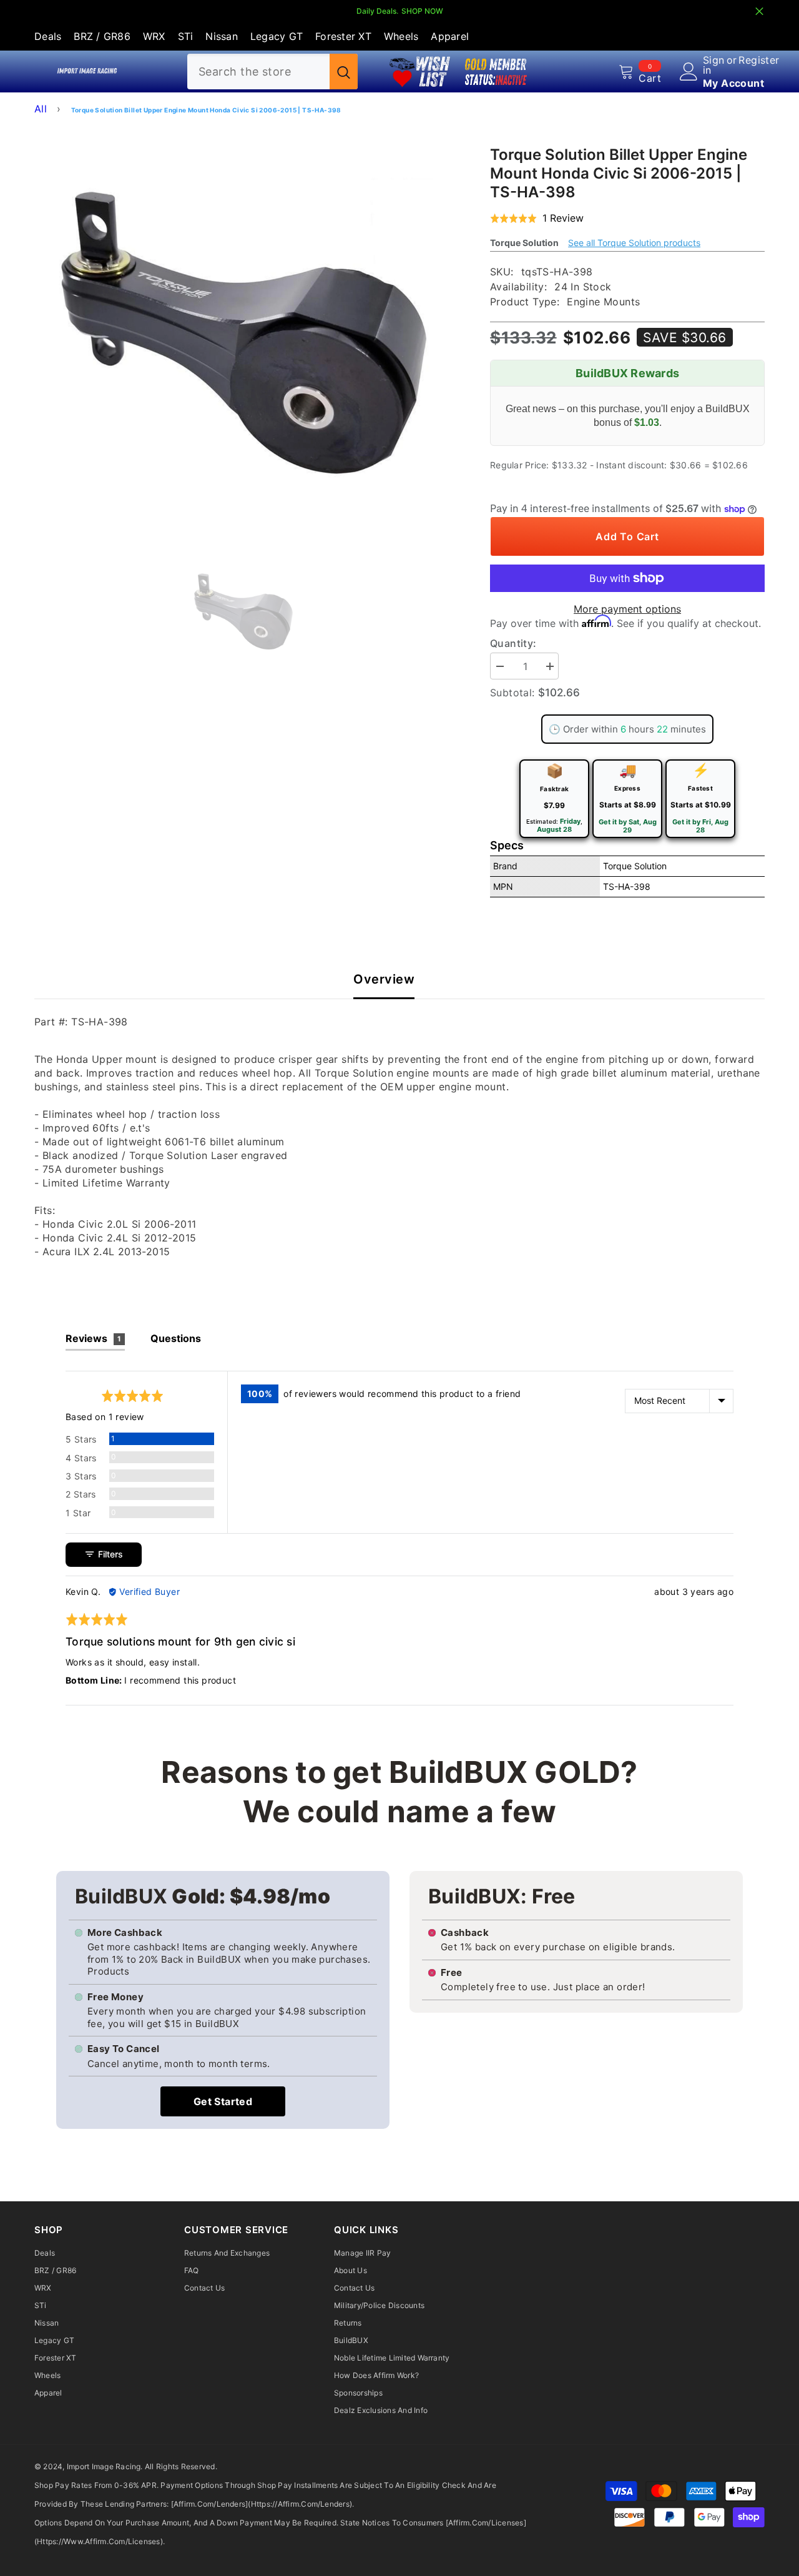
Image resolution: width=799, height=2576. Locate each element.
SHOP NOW (422, 11)
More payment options (627, 609)
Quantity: (513, 643)
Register (759, 61)
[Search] (272, 72)
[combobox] (258, 72)
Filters (109, 1554)
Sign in (714, 65)
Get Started (223, 2101)
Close (759, 12)
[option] (244, 333)
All (41, 109)
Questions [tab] (176, 1338)
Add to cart (627, 536)
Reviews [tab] (93, 1338)
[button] (537, 219)
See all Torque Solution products (634, 243)
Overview (384, 980)
